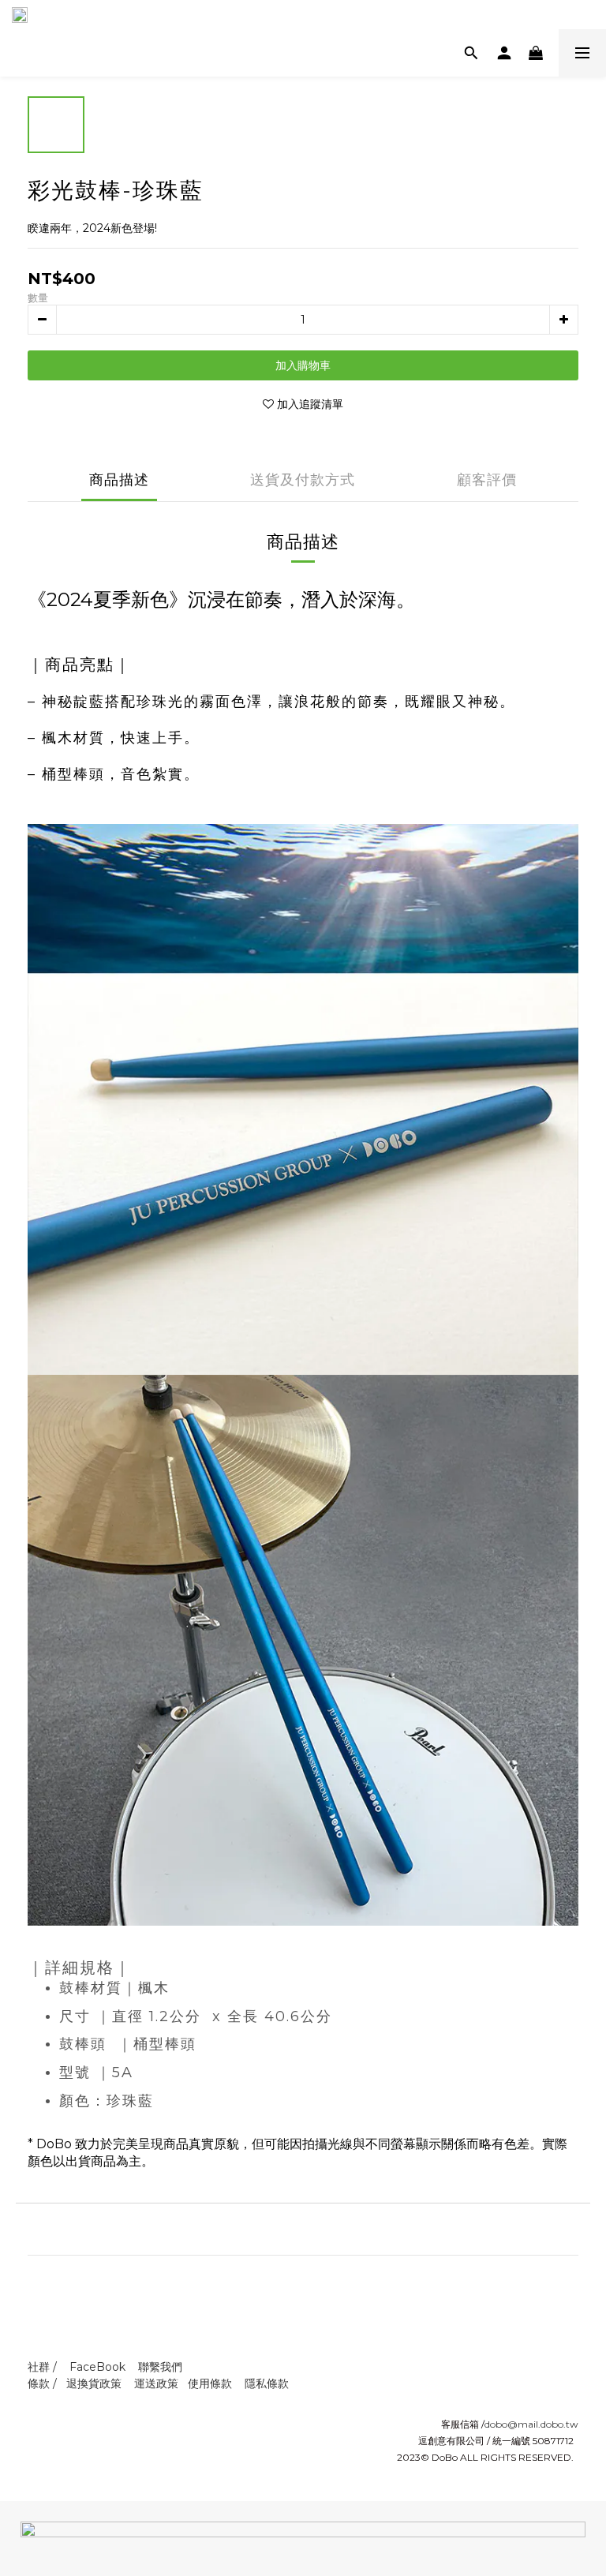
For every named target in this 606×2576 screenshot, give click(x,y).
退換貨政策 (94, 2383)
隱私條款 (267, 2383)
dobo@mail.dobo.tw (531, 2424)
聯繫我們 (160, 2367)
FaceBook (97, 2367)
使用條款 (210, 2383)
